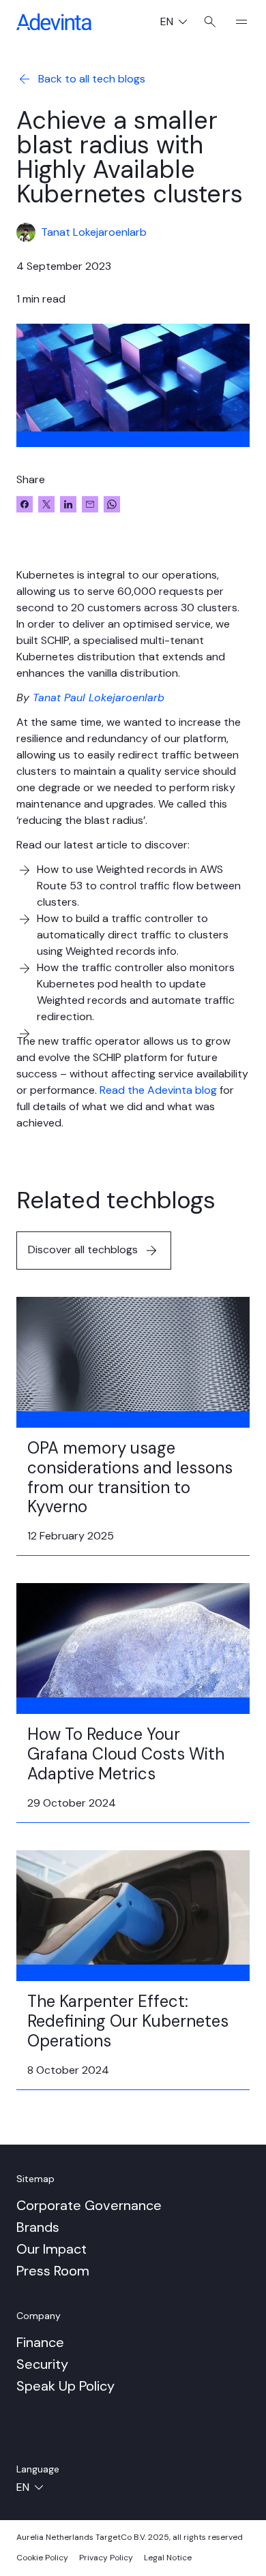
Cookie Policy (42, 2558)
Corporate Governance (89, 2205)
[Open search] (210, 22)
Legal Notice (168, 2558)
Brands (38, 2227)
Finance (40, 2342)
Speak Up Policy (65, 2386)
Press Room (53, 2271)
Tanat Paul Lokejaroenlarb (99, 697)
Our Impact (51, 2249)
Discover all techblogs (83, 1249)
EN (179, 23)
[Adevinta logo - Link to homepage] (54, 22)
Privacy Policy (106, 2558)
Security (42, 2364)
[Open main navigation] (236, 22)
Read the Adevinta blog (158, 1090)
